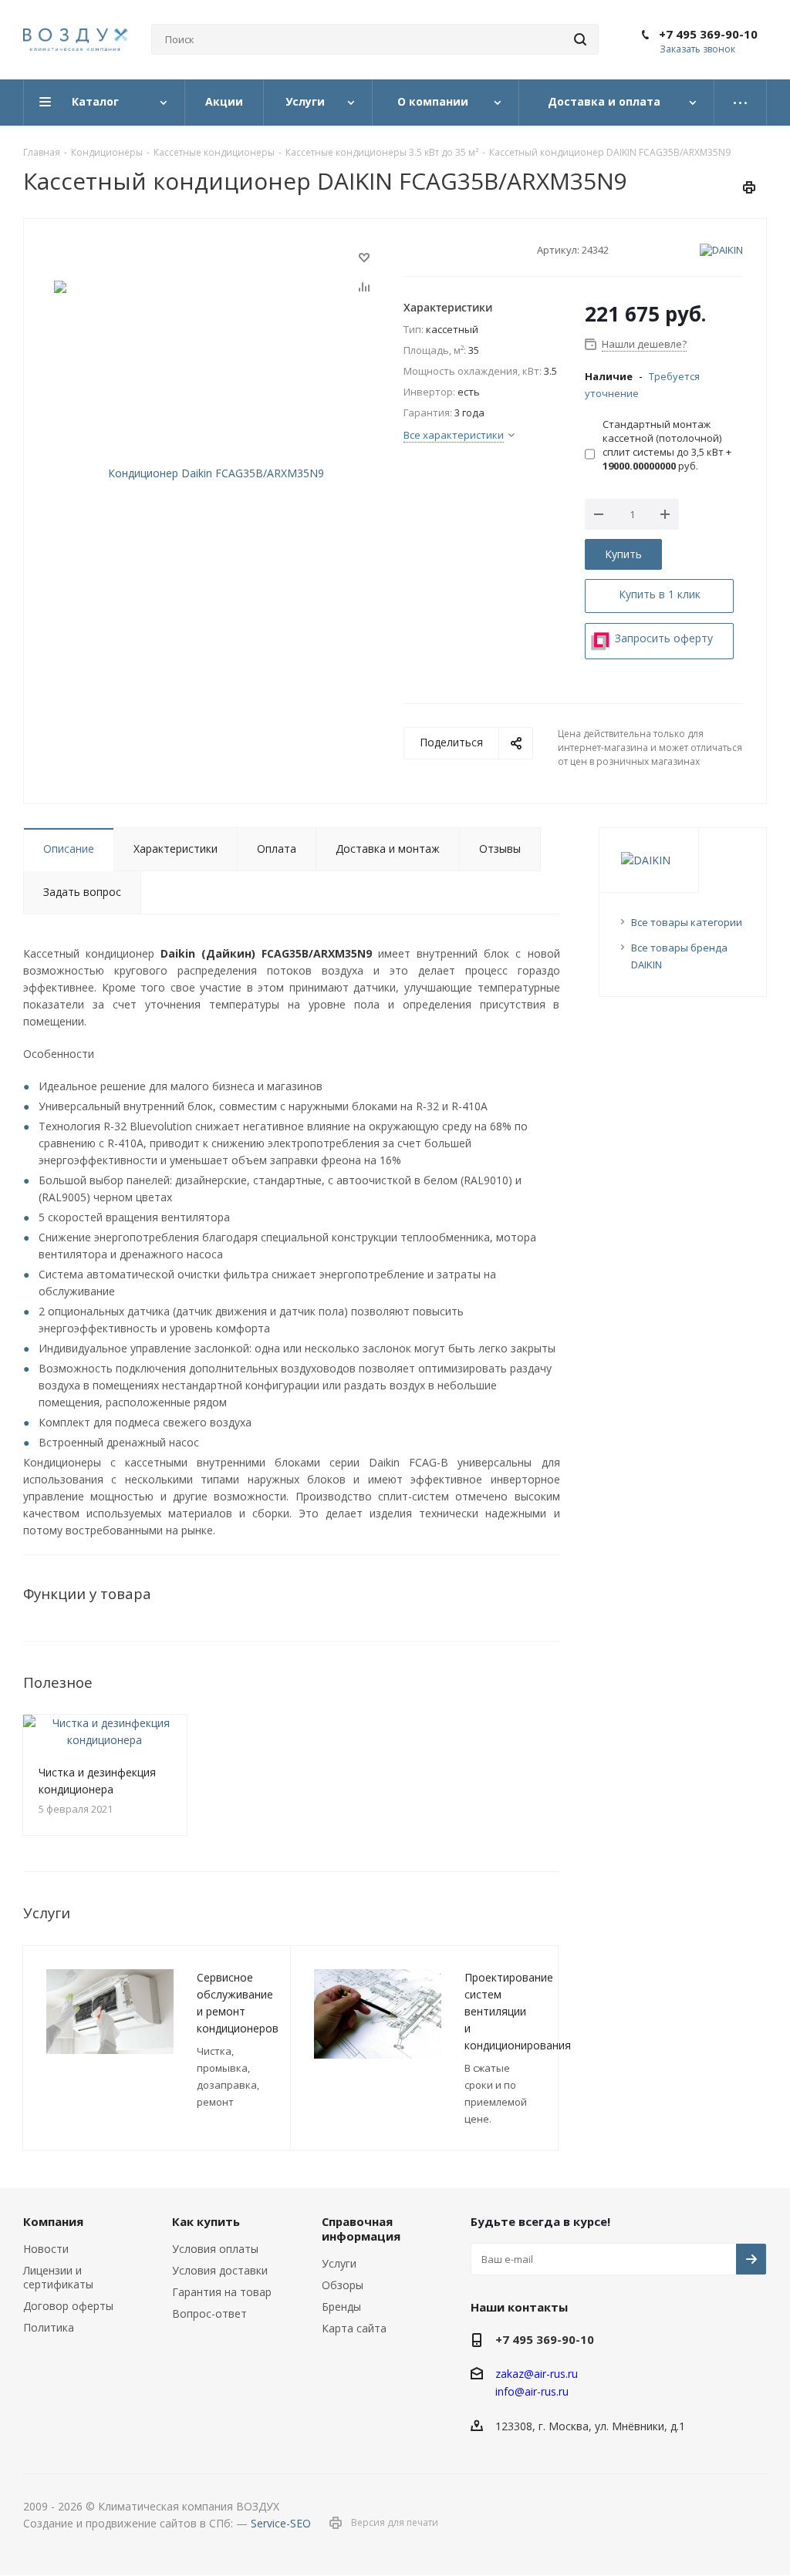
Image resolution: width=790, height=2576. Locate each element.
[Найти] (580, 39)
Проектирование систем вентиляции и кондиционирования (518, 2011)
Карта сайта (354, 2328)
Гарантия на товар (222, 2292)
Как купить (206, 2221)
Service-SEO (281, 2523)
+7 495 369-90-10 (708, 34)
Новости (46, 2249)
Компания (53, 2221)
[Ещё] (741, 103)
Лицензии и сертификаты (58, 2277)
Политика (49, 2327)
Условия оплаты (215, 2249)
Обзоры (343, 2285)
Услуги (339, 2263)
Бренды (341, 2307)
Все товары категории (687, 922)
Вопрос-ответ (209, 2313)
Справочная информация (361, 2229)
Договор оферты (68, 2306)
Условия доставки (220, 2270)
